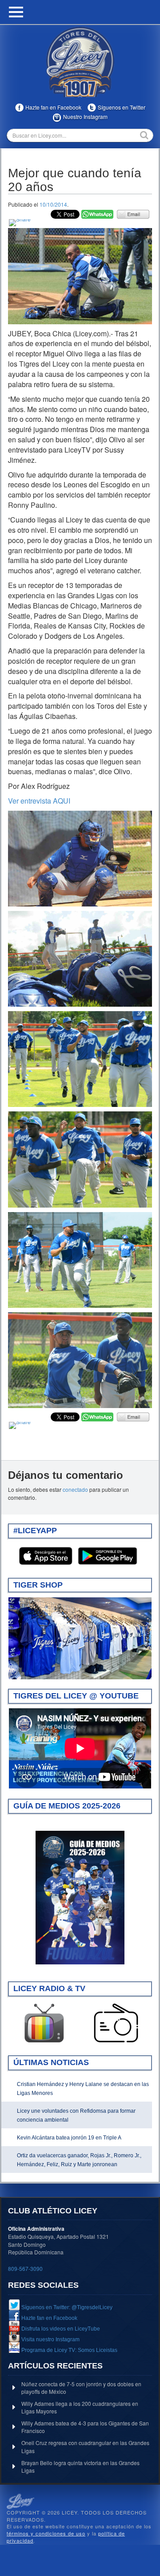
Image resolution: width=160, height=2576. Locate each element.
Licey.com (80, 62)
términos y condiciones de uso (46, 2533)
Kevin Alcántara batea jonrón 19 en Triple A (69, 2138)
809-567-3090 (25, 2268)
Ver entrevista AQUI (39, 801)
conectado (75, 1489)
